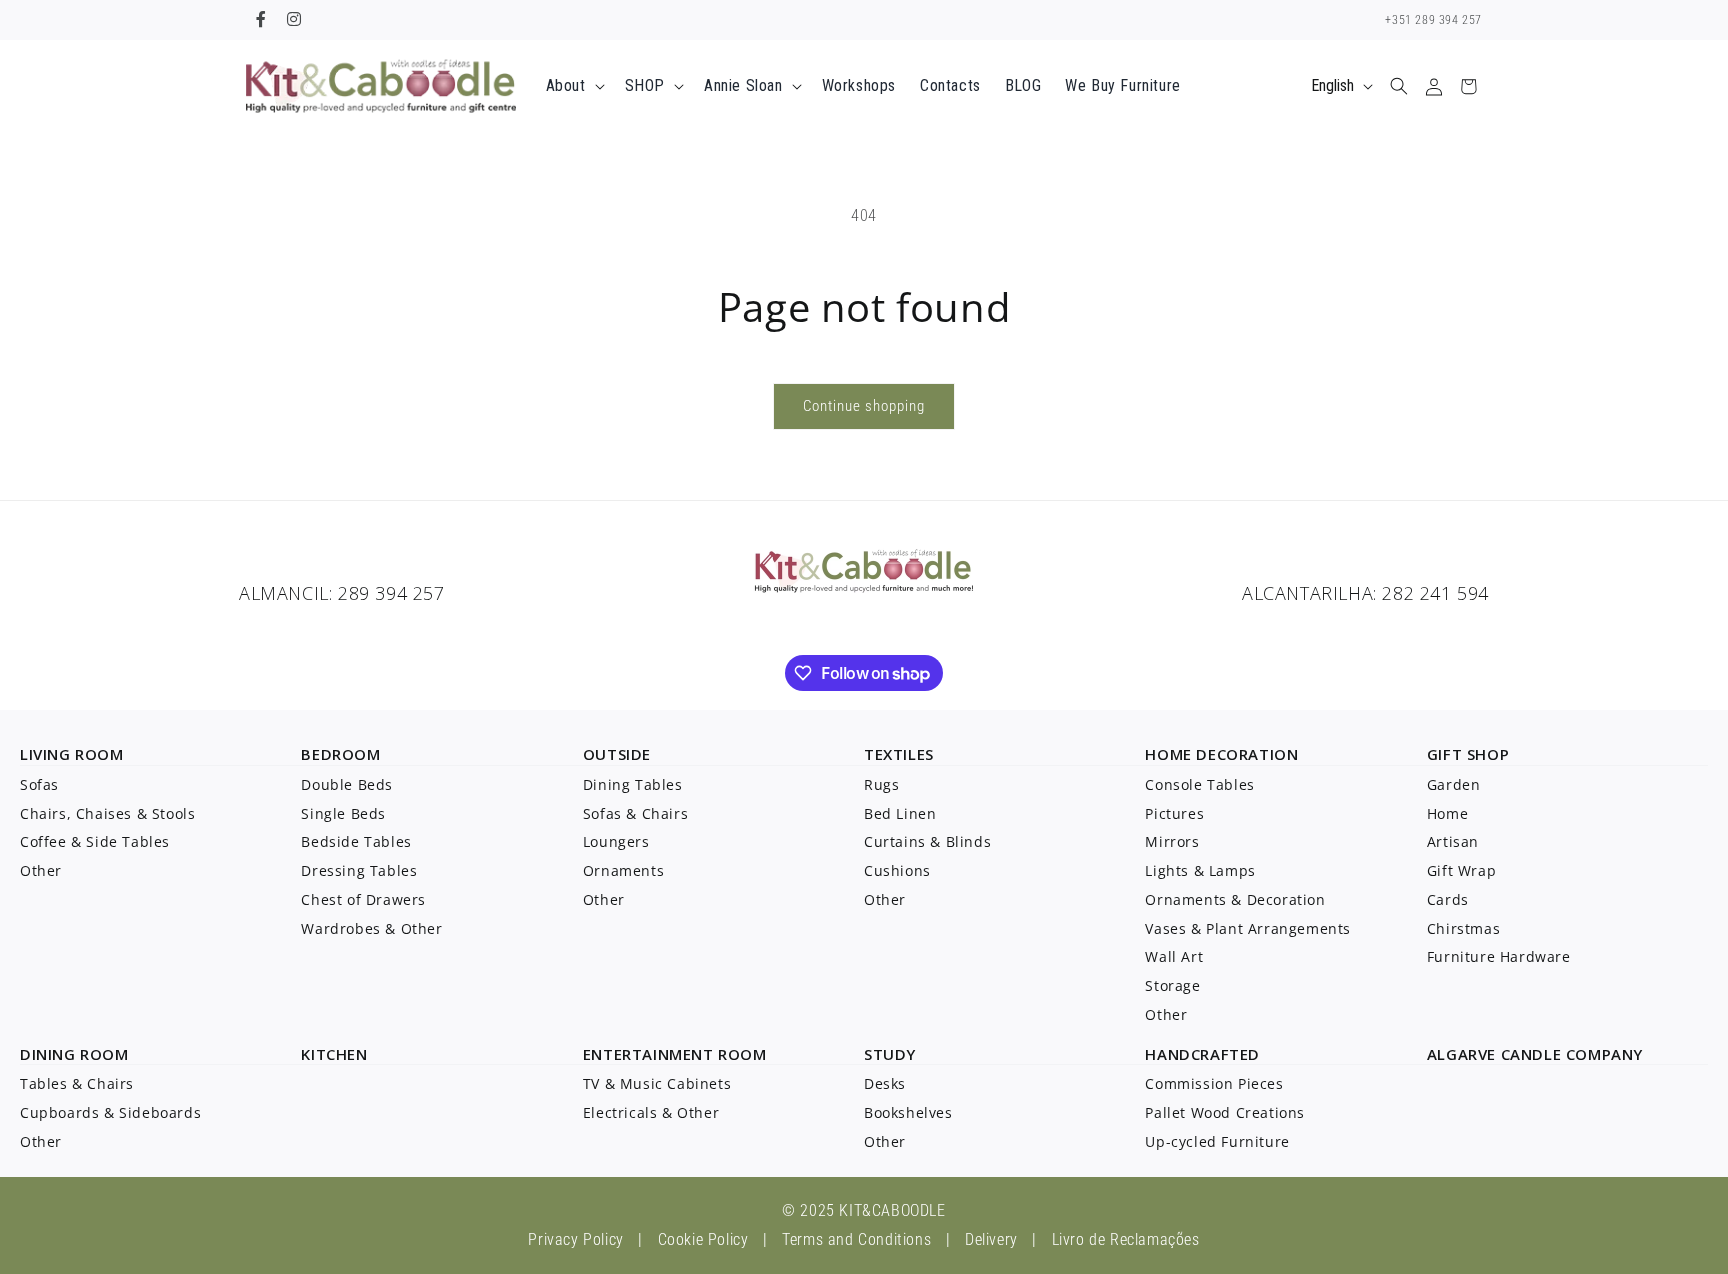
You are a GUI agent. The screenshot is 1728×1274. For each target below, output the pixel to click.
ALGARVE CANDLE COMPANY (1535, 1054)
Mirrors (1172, 841)
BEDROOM (340, 754)
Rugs (881, 784)
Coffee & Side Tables (95, 841)
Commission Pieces (1214, 1083)
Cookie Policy (703, 1239)
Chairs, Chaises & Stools (107, 813)
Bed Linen (900, 813)
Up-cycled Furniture (1217, 1141)
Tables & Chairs (77, 1083)
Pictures (1174, 813)
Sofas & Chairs (635, 813)
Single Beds (343, 813)
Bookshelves (908, 1112)
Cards (1448, 899)
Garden (1454, 784)
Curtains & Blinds (927, 841)
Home (1447, 813)
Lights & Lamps (1200, 870)
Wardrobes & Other (371, 928)
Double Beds (347, 784)
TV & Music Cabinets (657, 1083)
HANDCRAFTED (1202, 1054)
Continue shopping (864, 406)
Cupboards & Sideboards (110, 1112)
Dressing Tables (359, 870)
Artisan (1453, 841)
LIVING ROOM (72, 754)
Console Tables (1199, 784)
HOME (1168, 754)
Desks (885, 1083)
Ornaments (623, 870)
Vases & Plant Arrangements (1248, 928)
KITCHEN (334, 1054)
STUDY (890, 1054)
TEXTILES (899, 754)
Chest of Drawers (363, 899)
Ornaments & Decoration (1235, 899)
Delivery (991, 1239)
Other (41, 870)
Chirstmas (1463, 928)
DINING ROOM (74, 1054)
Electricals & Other (651, 1112)
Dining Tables (633, 784)
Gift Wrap (1461, 870)
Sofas (39, 784)
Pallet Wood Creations (1225, 1112)
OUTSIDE (617, 754)
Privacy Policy (575, 1239)
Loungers (616, 841)
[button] (573, 86)
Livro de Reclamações (1126, 1239)
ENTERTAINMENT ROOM (675, 1054)
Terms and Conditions (856, 1239)
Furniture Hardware (1499, 956)
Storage (1172, 985)
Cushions (897, 870)
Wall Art (1174, 956)
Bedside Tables (356, 841)
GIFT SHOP (1468, 754)
